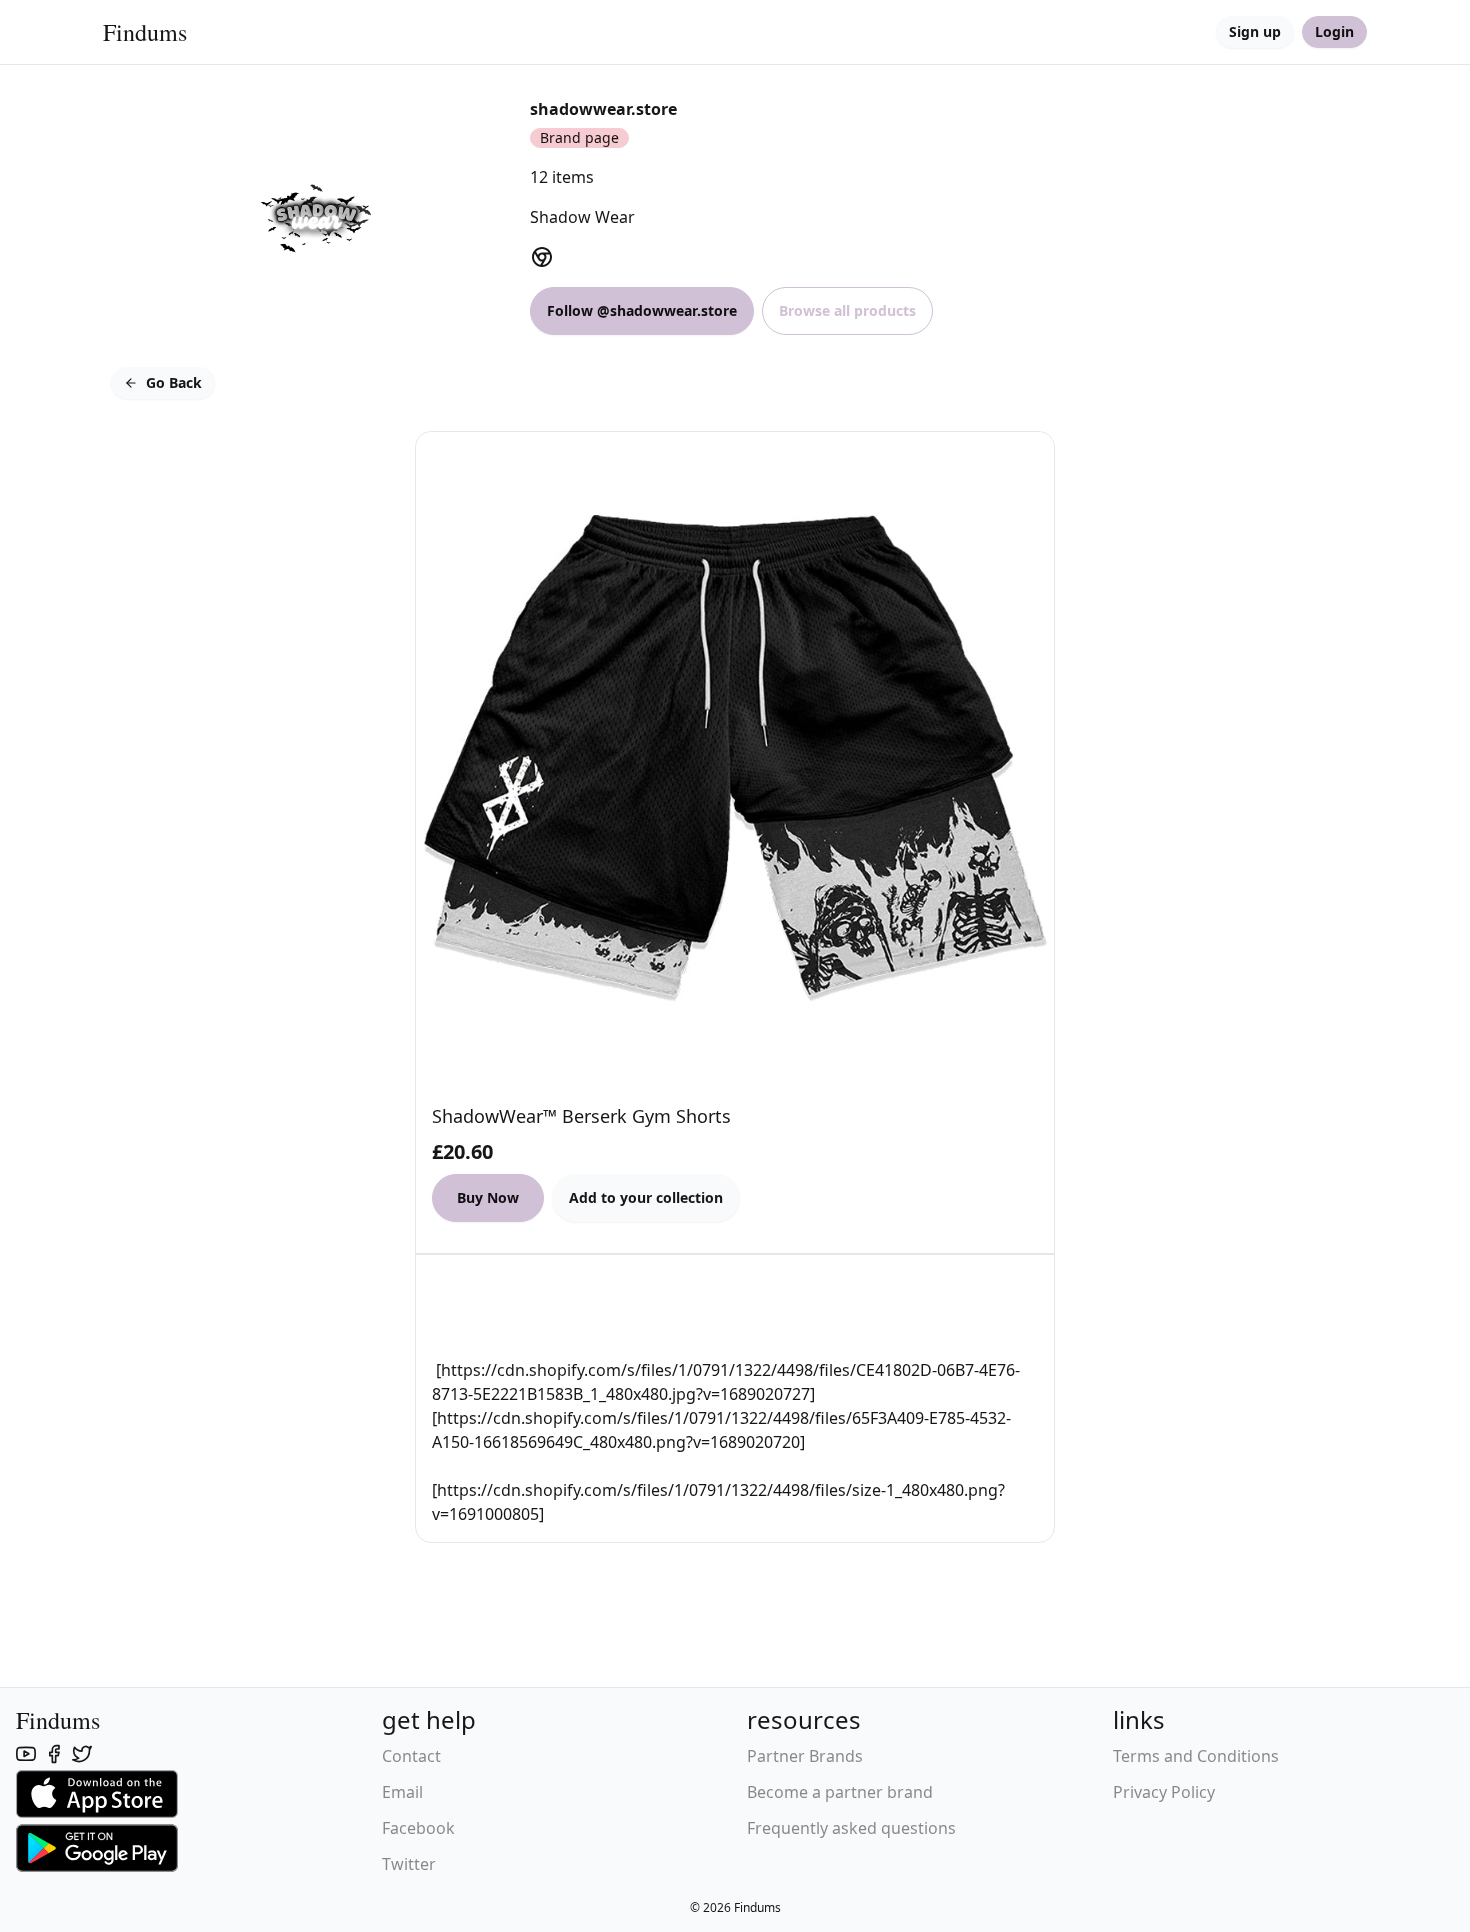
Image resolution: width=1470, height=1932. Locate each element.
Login (1334, 31)
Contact (411, 1756)
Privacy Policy (1164, 1792)
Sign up (1255, 31)
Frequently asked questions (851, 1828)
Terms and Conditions (1196, 1756)
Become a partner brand (840, 1792)
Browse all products (847, 310)
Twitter (409, 1864)
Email (402, 1792)
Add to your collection (646, 1197)
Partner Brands (805, 1756)
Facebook (418, 1828)
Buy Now (488, 1197)
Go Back (174, 382)
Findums (145, 32)
